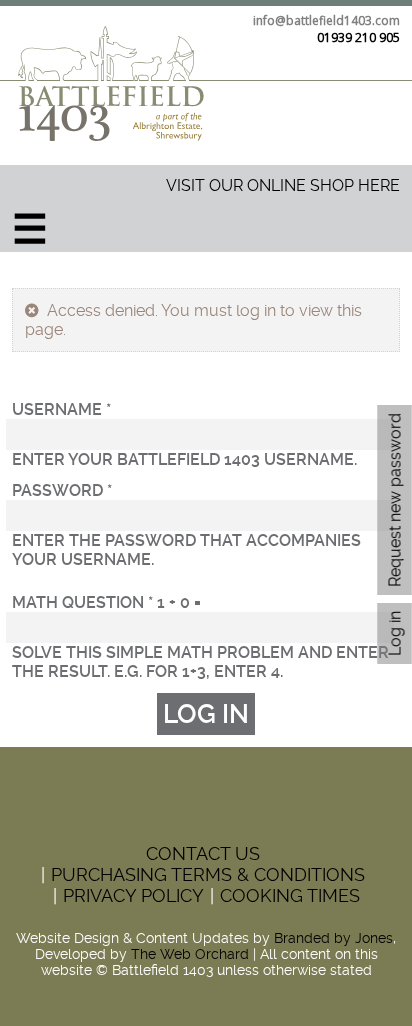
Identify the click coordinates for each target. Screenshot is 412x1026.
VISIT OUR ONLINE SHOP (260, 185)
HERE (377, 185)
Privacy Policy (133, 895)
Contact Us (203, 853)
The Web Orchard (190, 954)
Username (61, 409)
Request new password (394, 500)
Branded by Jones (333, 938)
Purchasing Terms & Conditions (208, 874)
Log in (398, 629)
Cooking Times (290, 895)
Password (62, 490)
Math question (82, 602)
